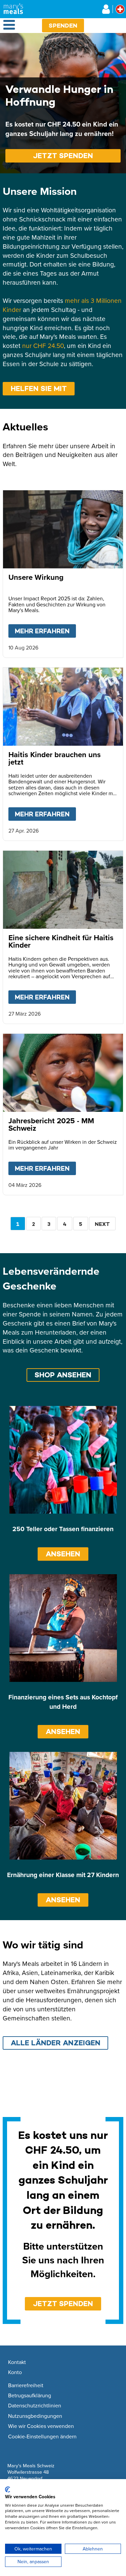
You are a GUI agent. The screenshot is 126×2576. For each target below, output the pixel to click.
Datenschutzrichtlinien (35, 2406)
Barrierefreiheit (26, 2386)
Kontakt (17, 2362)
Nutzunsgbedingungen (35, 2416)
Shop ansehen (63, 1375)
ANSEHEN (63, 1554)
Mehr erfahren (45, 631)
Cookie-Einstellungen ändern (42, 2437)
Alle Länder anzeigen (56, 2043)
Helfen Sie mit (39, 389)
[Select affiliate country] (120, 9)
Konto (15, 2372)
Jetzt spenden (63, 156)
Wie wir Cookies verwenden (41, 2426)
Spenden (63, 25)
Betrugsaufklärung (30, 2396)
